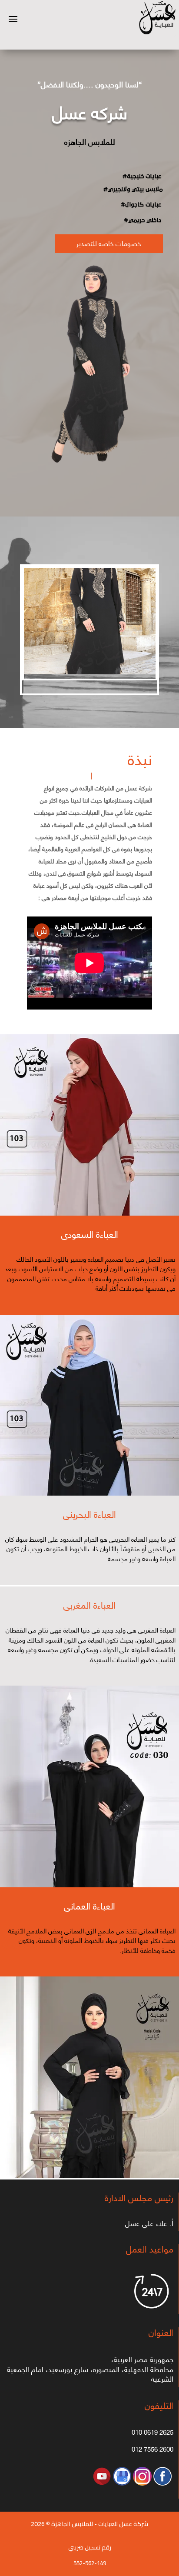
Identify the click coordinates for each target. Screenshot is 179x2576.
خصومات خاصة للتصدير (109, 243)
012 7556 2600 (152, 2449)
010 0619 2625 (152, 2432)
